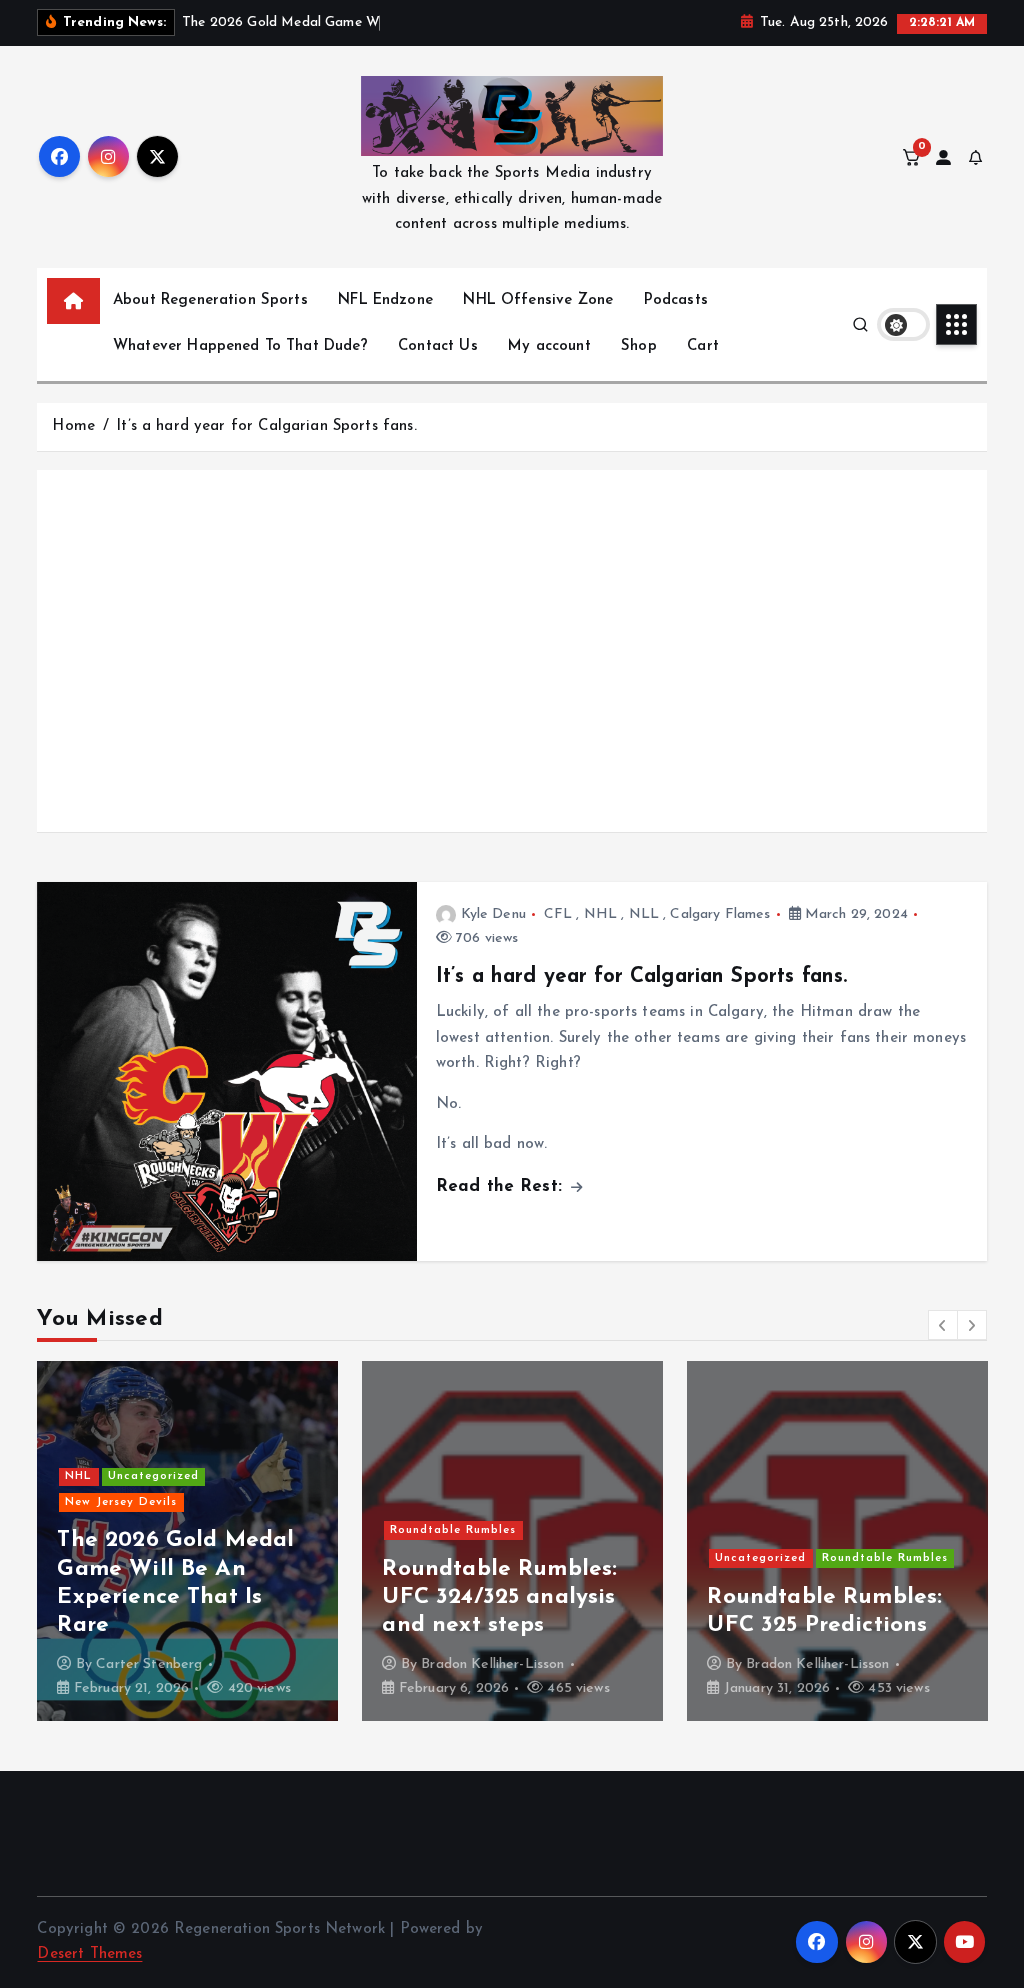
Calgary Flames (720, 914)
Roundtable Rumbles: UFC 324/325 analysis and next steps (499, 1597)
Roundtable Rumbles (453, 1530)
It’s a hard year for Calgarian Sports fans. (266, 426)
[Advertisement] (512, 671)
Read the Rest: (502, 1186)
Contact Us (438, 346)
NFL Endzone (385, 300)
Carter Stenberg (149, 1664)
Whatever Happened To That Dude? (240, 346)
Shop (639, 346)
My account (549, 346)
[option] (187, 1541)
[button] (943, 1325)
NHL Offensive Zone (538, 300)
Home (73, 426)
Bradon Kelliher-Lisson (492, 1664)
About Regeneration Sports (210, 300)
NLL (644, 914)
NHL (600, 914)
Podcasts (676, 300)
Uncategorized (153, 1476)
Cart (703, 346)
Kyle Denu (493, 914)
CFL (558, 914)
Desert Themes (89, 1954)
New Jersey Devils (121, 1502)
